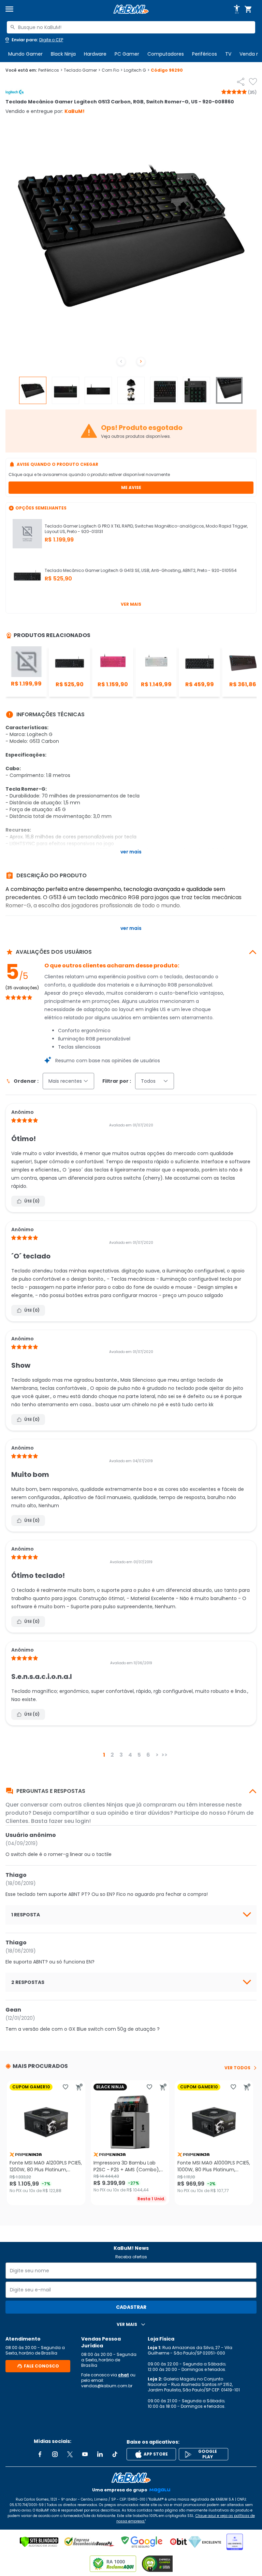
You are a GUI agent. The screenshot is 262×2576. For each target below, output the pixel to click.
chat (123, 2375)
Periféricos (205, 54)
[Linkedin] (100, 2454)
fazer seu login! (70, 1821)
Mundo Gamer (25, 54)
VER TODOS (237, 2068)
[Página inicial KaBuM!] (131, 9)
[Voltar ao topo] (131, 2478)
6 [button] (148, 1755)
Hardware (95, 54)
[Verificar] (39, 2542)
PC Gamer (127, 54)
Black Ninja (63, 54)
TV (228, 54)
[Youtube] (85, 2454)
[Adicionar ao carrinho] (79, 2087)
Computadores (166, 54)
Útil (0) (32, 1201)
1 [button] (104, 1755)
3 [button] (121, 1755)
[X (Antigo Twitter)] (70, 2454)
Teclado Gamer (82, 70)
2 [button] (112, 1755)
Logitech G (137, 70)
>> (164, 1755)
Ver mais (131, 604)
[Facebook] (40, 2454)
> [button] (157, 1755)
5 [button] (139, 1755)
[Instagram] (55, 2454)
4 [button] (130, 1755)
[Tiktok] (115, 2454)
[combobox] (131, 27)
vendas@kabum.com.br (107, 2386)
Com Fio (112, 70)
